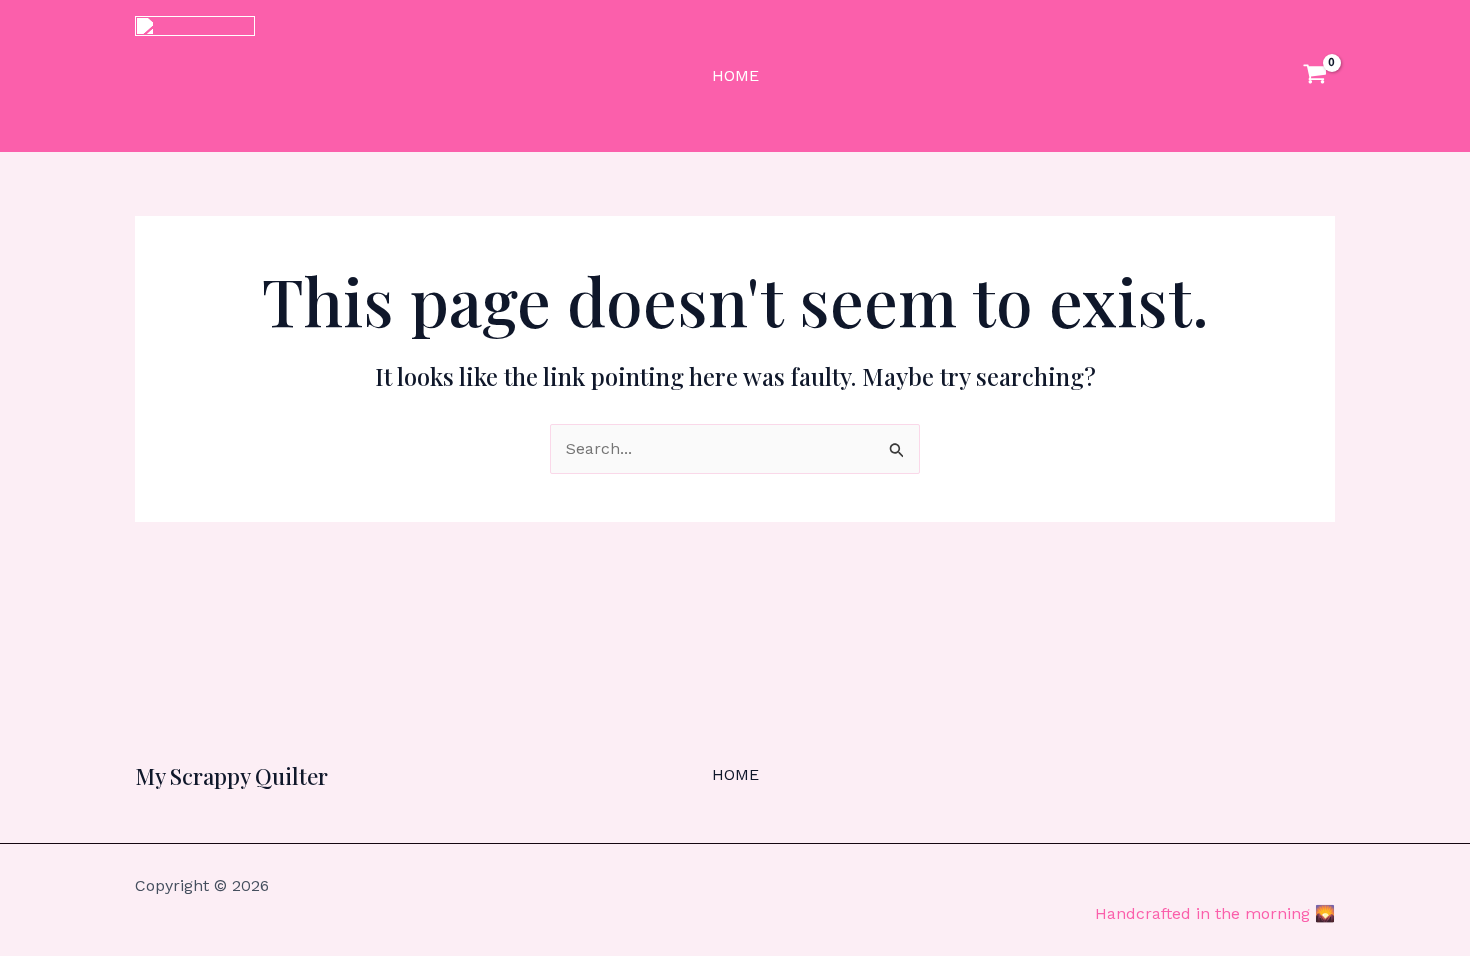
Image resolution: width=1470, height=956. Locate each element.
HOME (735, 75)
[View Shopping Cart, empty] (1314, 76)
